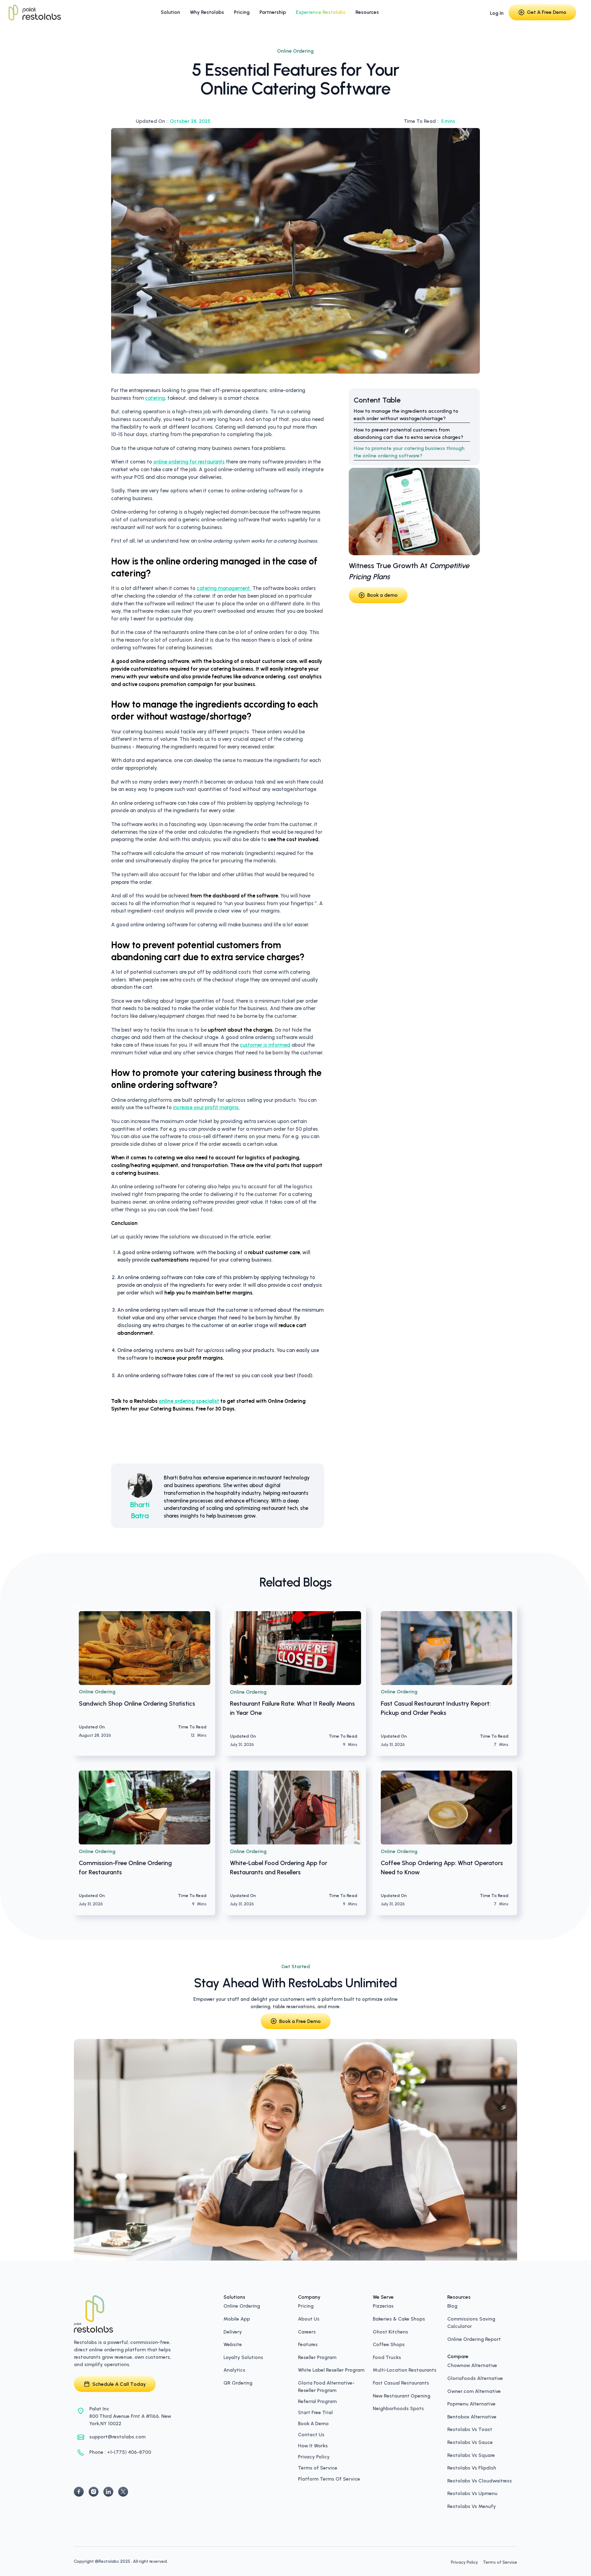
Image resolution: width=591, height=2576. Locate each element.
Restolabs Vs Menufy (472, 2506)
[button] (170, 12)
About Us (309, 2318)
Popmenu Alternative (471, 2403)
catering (155, 398)
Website (233, 2344)
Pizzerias (383, 2305)
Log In (497, 13)
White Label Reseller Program (331, 2369)
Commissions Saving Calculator (471, 2322)
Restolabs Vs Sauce (470, 2442)
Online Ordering (242, 2305)
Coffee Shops (389, 2344)
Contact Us (311, 2435)
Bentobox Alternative (472, 2416)
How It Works (313, 2446)
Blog (452, 2305)
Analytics (234, 2369)
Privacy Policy (314, 2457)
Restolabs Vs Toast (470, 2429)
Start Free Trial (315, 2413)
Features (308, 2344)
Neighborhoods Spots (398, 2408)
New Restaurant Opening (402, 2395)
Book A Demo (313, 2424)
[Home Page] (34, 12)
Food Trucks (387, 2357)
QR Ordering (238, 2382)
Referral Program (317, 2401)
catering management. (224, 588)
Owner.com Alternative (474, 2391)
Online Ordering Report (474, 2339)
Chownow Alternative (472, 2365)
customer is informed (265, 1045)
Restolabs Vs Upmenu (472, 2493)
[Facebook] (79, 2492)
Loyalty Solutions (243, 2357)
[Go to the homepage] (94, 2314)
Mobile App (237, 2318)
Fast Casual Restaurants (401, 2382)
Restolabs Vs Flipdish (472, 2467)
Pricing (306, 2305)
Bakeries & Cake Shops (399, 2318)
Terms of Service (318, 2468)
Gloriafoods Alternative (475, 2378)
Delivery (233, 2331)
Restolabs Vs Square (471, 2455)
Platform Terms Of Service (329, 2479)
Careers (307, 2331)
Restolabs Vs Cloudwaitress (480, 2480)
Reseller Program (317, 2357)
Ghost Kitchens (390, 2331)
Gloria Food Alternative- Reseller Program (326, 2386)
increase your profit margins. (206, 1107)
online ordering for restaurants (189, 462)
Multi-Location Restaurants (405, 2369)
